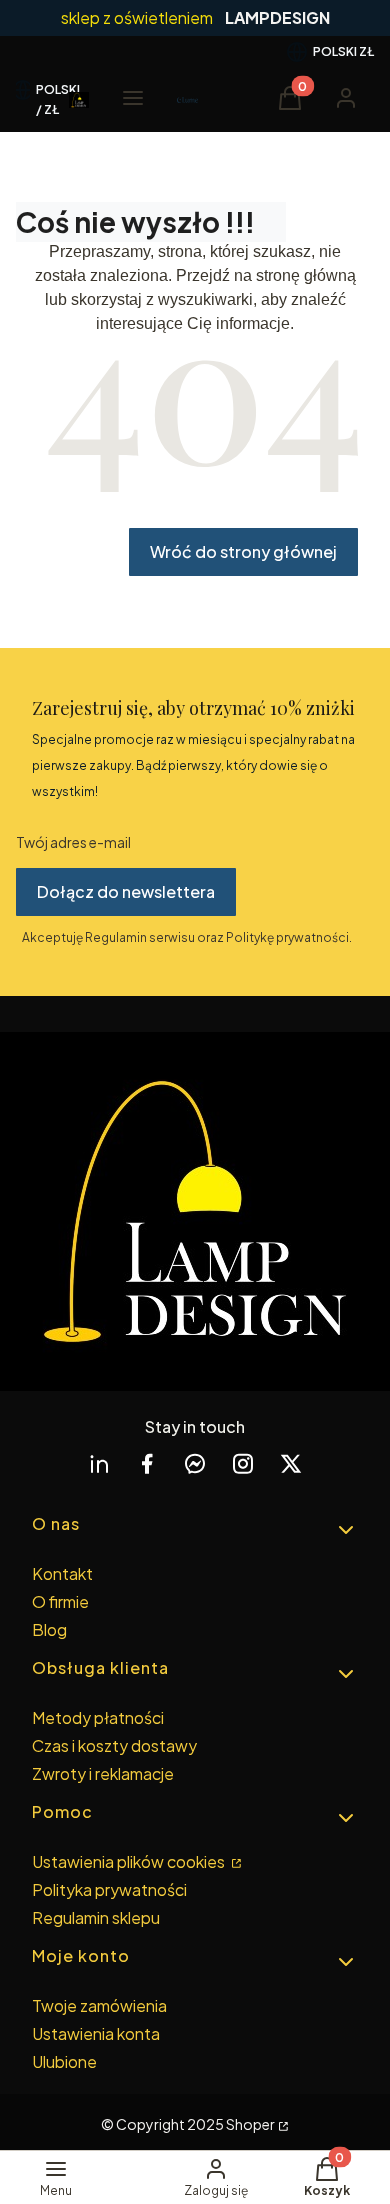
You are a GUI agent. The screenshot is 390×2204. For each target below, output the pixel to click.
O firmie (60, 1601)
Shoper (250, 2124)
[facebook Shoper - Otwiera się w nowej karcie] (147, 1463)
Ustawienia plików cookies (130, 1861)
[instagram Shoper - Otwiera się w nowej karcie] (243, 1463)
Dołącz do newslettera (126, 891)
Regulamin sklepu (96, 1917)
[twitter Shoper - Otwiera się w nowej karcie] (291, 1463)
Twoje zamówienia (99, 2005)
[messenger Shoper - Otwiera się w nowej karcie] (195, 1463)
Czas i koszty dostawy (114, 1745)
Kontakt (62, 1573)
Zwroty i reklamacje (103, 1773)
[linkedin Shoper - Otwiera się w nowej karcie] (99, 1463)
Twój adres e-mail (73, 842)
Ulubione (64, 2061)
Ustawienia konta (96, 2033)
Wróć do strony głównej (243, 551)
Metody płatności (98, 1717)
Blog (49, 1629)
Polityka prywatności (109, 1889)
